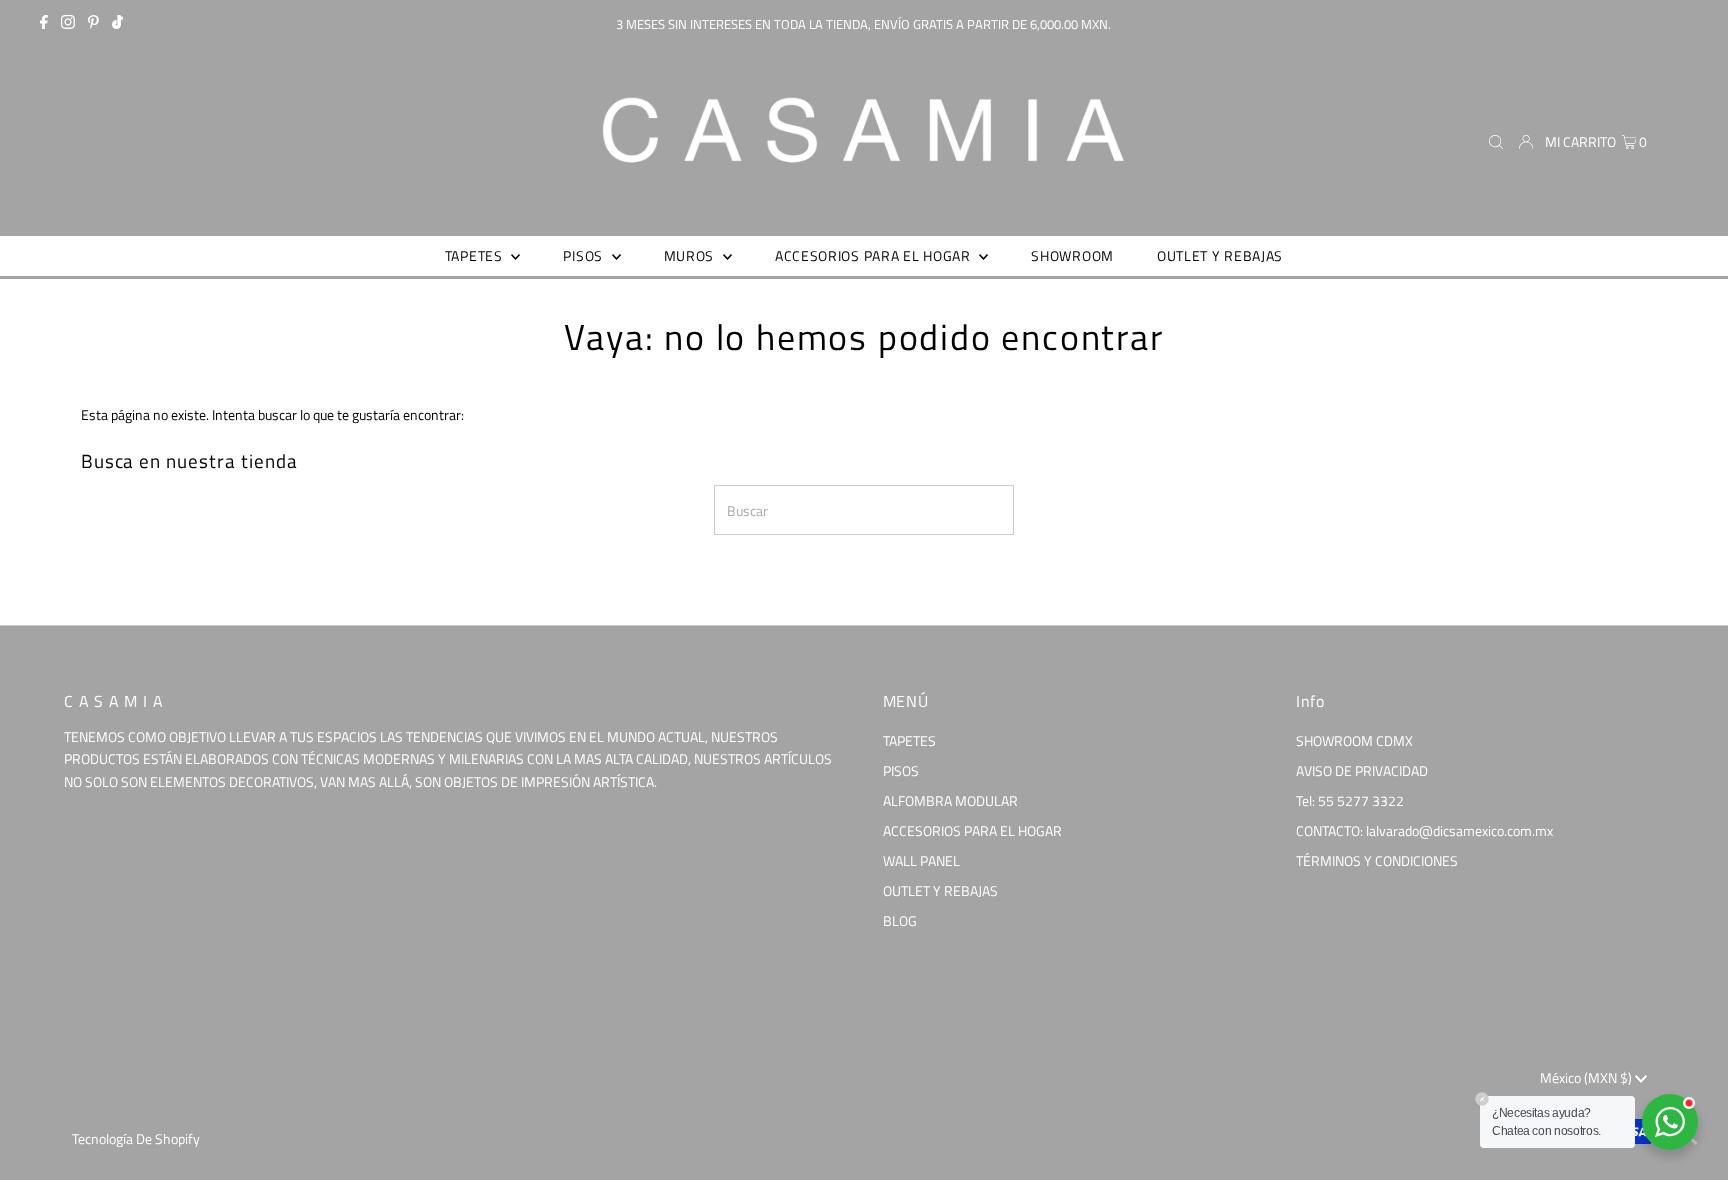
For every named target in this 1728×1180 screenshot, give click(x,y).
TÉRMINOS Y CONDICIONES (1377, 860)
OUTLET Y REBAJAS (940, 890)
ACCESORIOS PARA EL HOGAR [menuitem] (875, 255)
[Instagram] (68, 24)
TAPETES (909, 740)
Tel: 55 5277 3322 (1350, 800)
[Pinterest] (93, 24)
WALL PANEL (921, 860)
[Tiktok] (117, 24)
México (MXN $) (1587, 1077)
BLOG (900, 920)
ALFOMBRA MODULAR (950, 800)
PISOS (901, 770)
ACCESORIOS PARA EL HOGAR (972, 830)
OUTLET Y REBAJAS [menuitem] (1220, 255)
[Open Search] (1496, 142)
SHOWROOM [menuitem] (1072, 255)
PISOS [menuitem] (584, 255)
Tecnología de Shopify (136, 1138)
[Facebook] (44, 24)
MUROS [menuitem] (691, 255)
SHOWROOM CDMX (1354, 740)
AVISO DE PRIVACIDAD (1362, 770)
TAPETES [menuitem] (476, 255)
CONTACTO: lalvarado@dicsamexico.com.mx (1424, 830)
